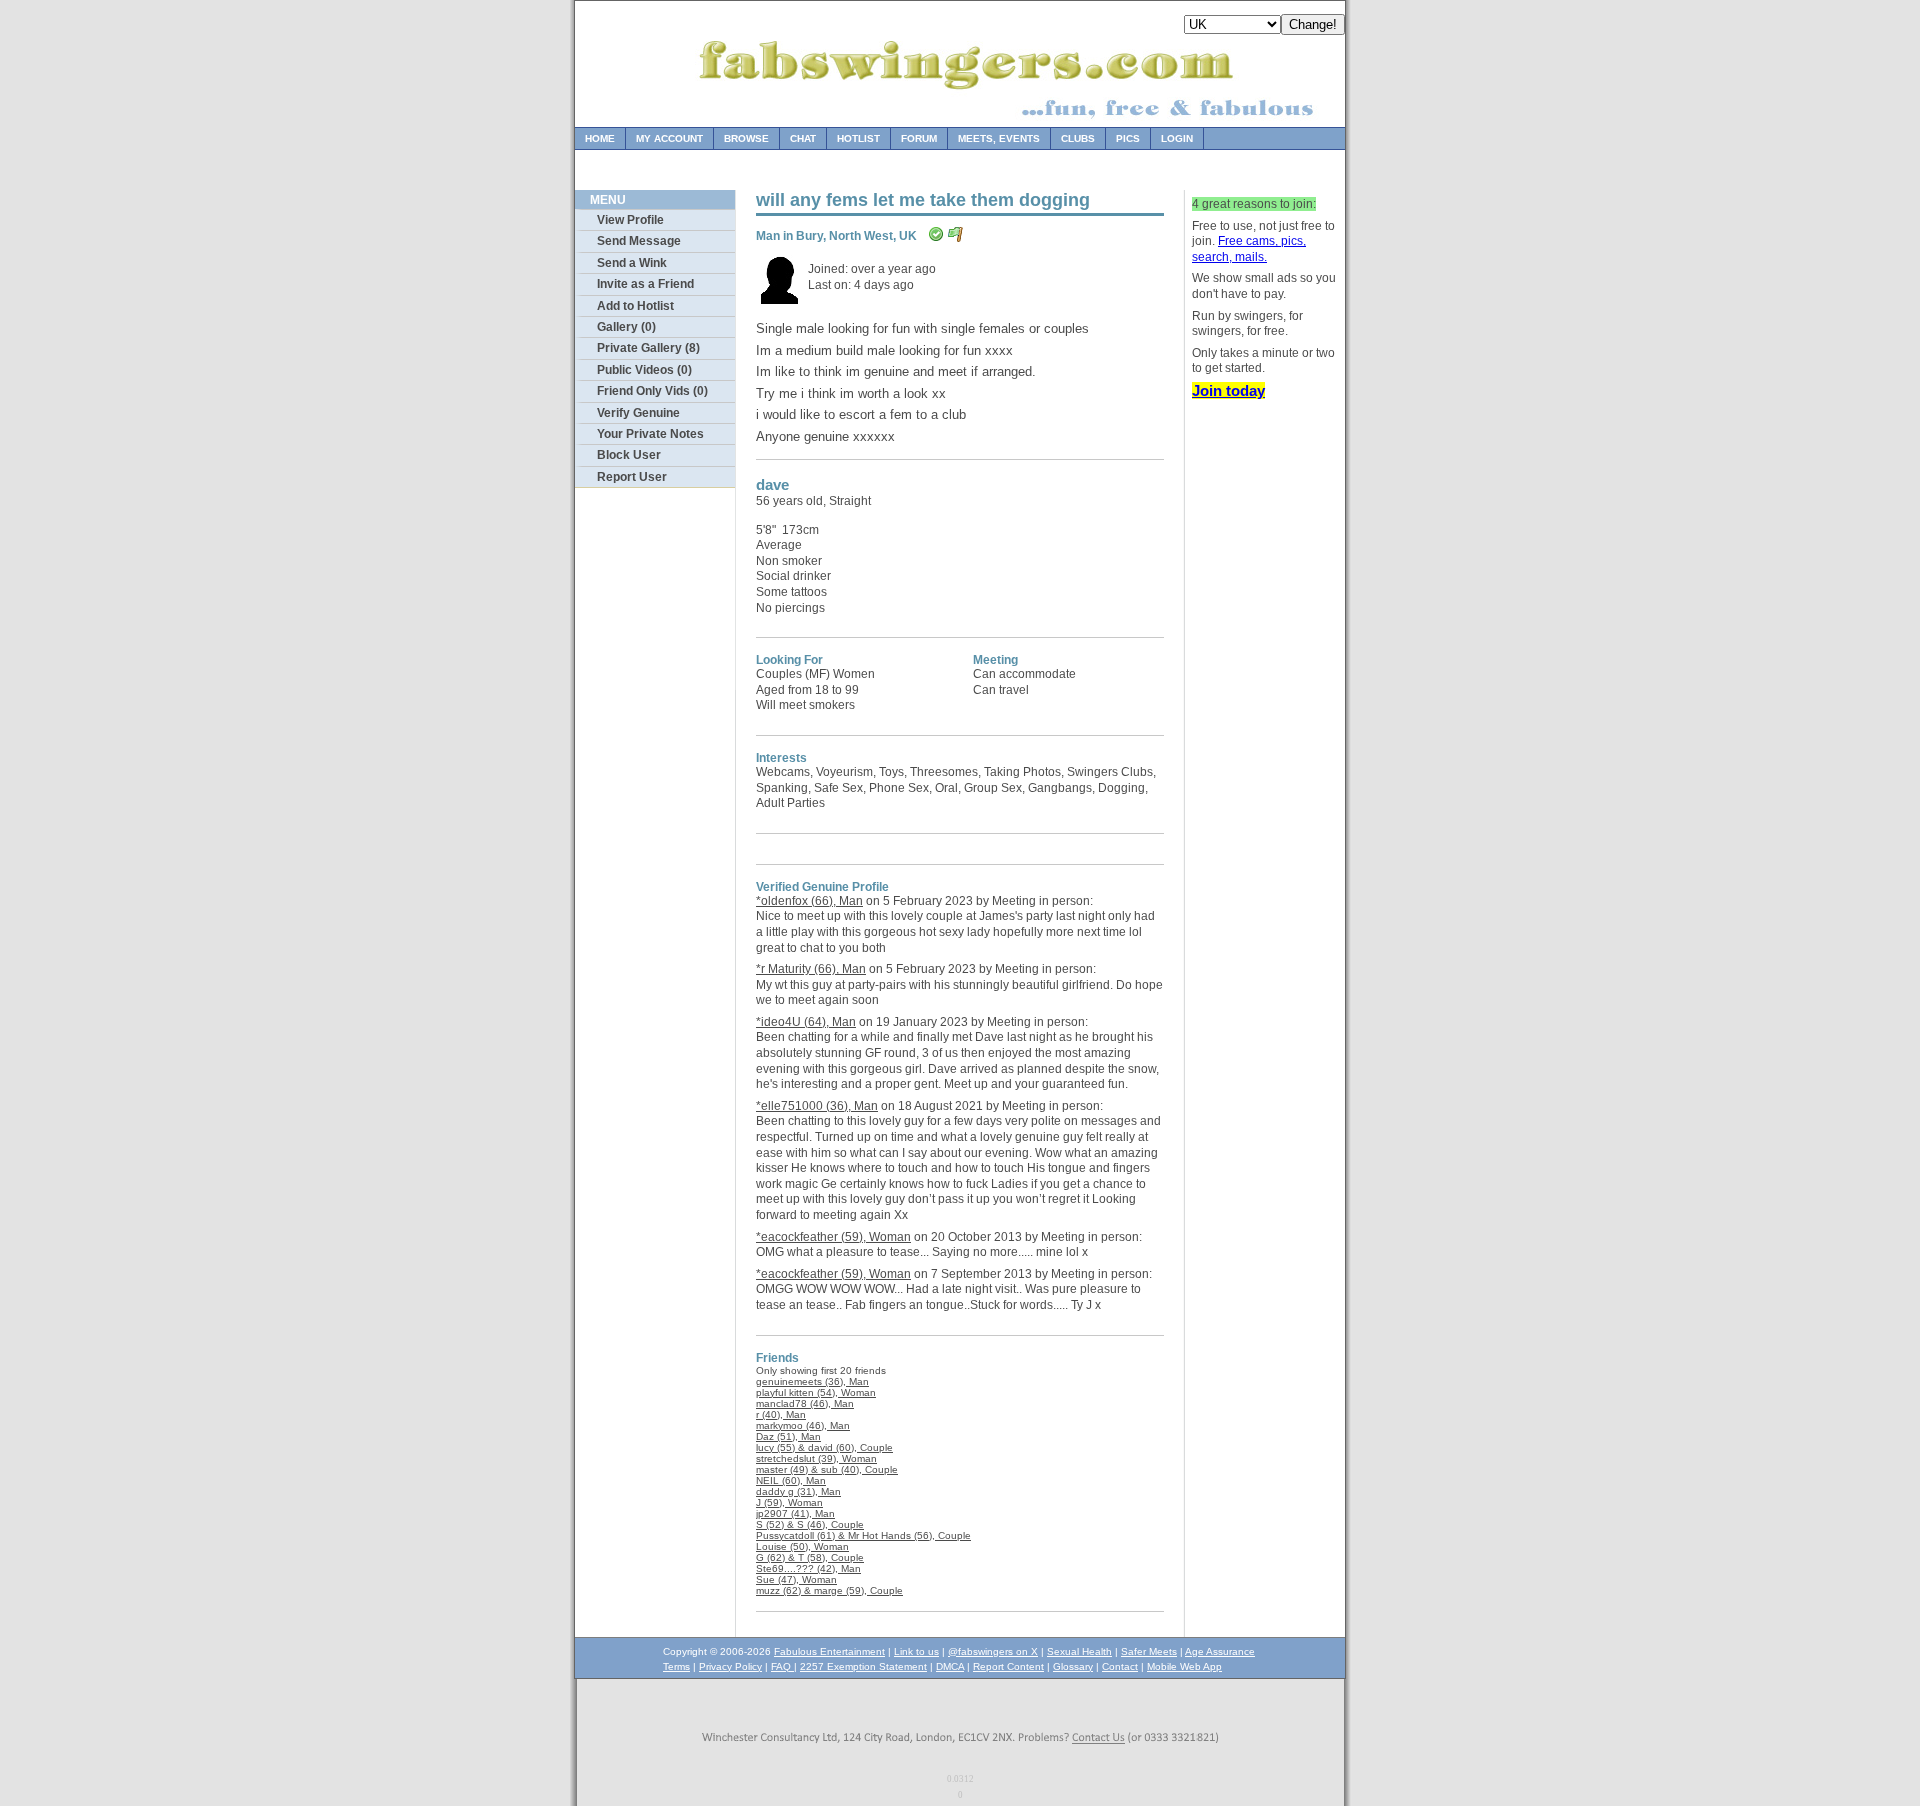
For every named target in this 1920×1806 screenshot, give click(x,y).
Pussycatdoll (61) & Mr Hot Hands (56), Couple (863, 1535)
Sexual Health (1079, 1651)
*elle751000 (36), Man (817, 1106)
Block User (629, 455)
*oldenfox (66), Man (809, 901)
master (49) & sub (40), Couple (827, 1469)
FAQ (782, 1666)
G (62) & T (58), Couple (810, 1557)
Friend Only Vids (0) (652, 391)
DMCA (950, 1666)
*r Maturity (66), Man (811, 969)
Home (600, 138)
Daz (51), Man (788, 1436)
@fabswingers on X (993, 1651)
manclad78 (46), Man (805, 1403)
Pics (1128, 138)
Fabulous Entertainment (829, 1651)
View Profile (630, 220)
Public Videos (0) (644, 370)
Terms (676, 1666)
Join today (1228, 390)
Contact (1120, 1666)
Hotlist (858, 138)
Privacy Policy (730, 1666)
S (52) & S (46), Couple (810, 1524)
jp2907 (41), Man (795, 1513)
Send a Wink (632, 263)
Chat (803, 138)
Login (1177, 138)
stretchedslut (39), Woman (816, 1458)
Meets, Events (999, 138)
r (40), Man (781, 1414)
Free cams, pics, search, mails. (1249, 249)
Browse (746, 138)
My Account (669, 138)
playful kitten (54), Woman (816, 1392)
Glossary (1073, 1666)
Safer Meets (1149, 1651)
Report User (632, 477)
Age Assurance (1220, 1651)
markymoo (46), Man (803, 1425)
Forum (919, 138)
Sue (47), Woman (796, 1579)
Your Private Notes (650, 434)
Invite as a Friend (645, 284)
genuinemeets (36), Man (812, 1381)
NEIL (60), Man (791, 1480)
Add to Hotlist (635, 306)
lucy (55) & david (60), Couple (824, 1447)
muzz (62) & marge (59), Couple (829, 1590)
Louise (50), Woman (802, 1546)
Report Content (1008, 1666)
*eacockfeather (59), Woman (833, 1237)
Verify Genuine (638, 413)
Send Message (639, 241)
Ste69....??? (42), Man (808, 1568)
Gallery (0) (626, 327)
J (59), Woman (789, 1502)
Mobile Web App (1184, 1666)
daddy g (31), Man (798, 1491)
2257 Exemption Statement (863, 1666)
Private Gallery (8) (648, 348)
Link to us (916, 1651)
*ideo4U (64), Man (806, 1022)
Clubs (1078, 138)
